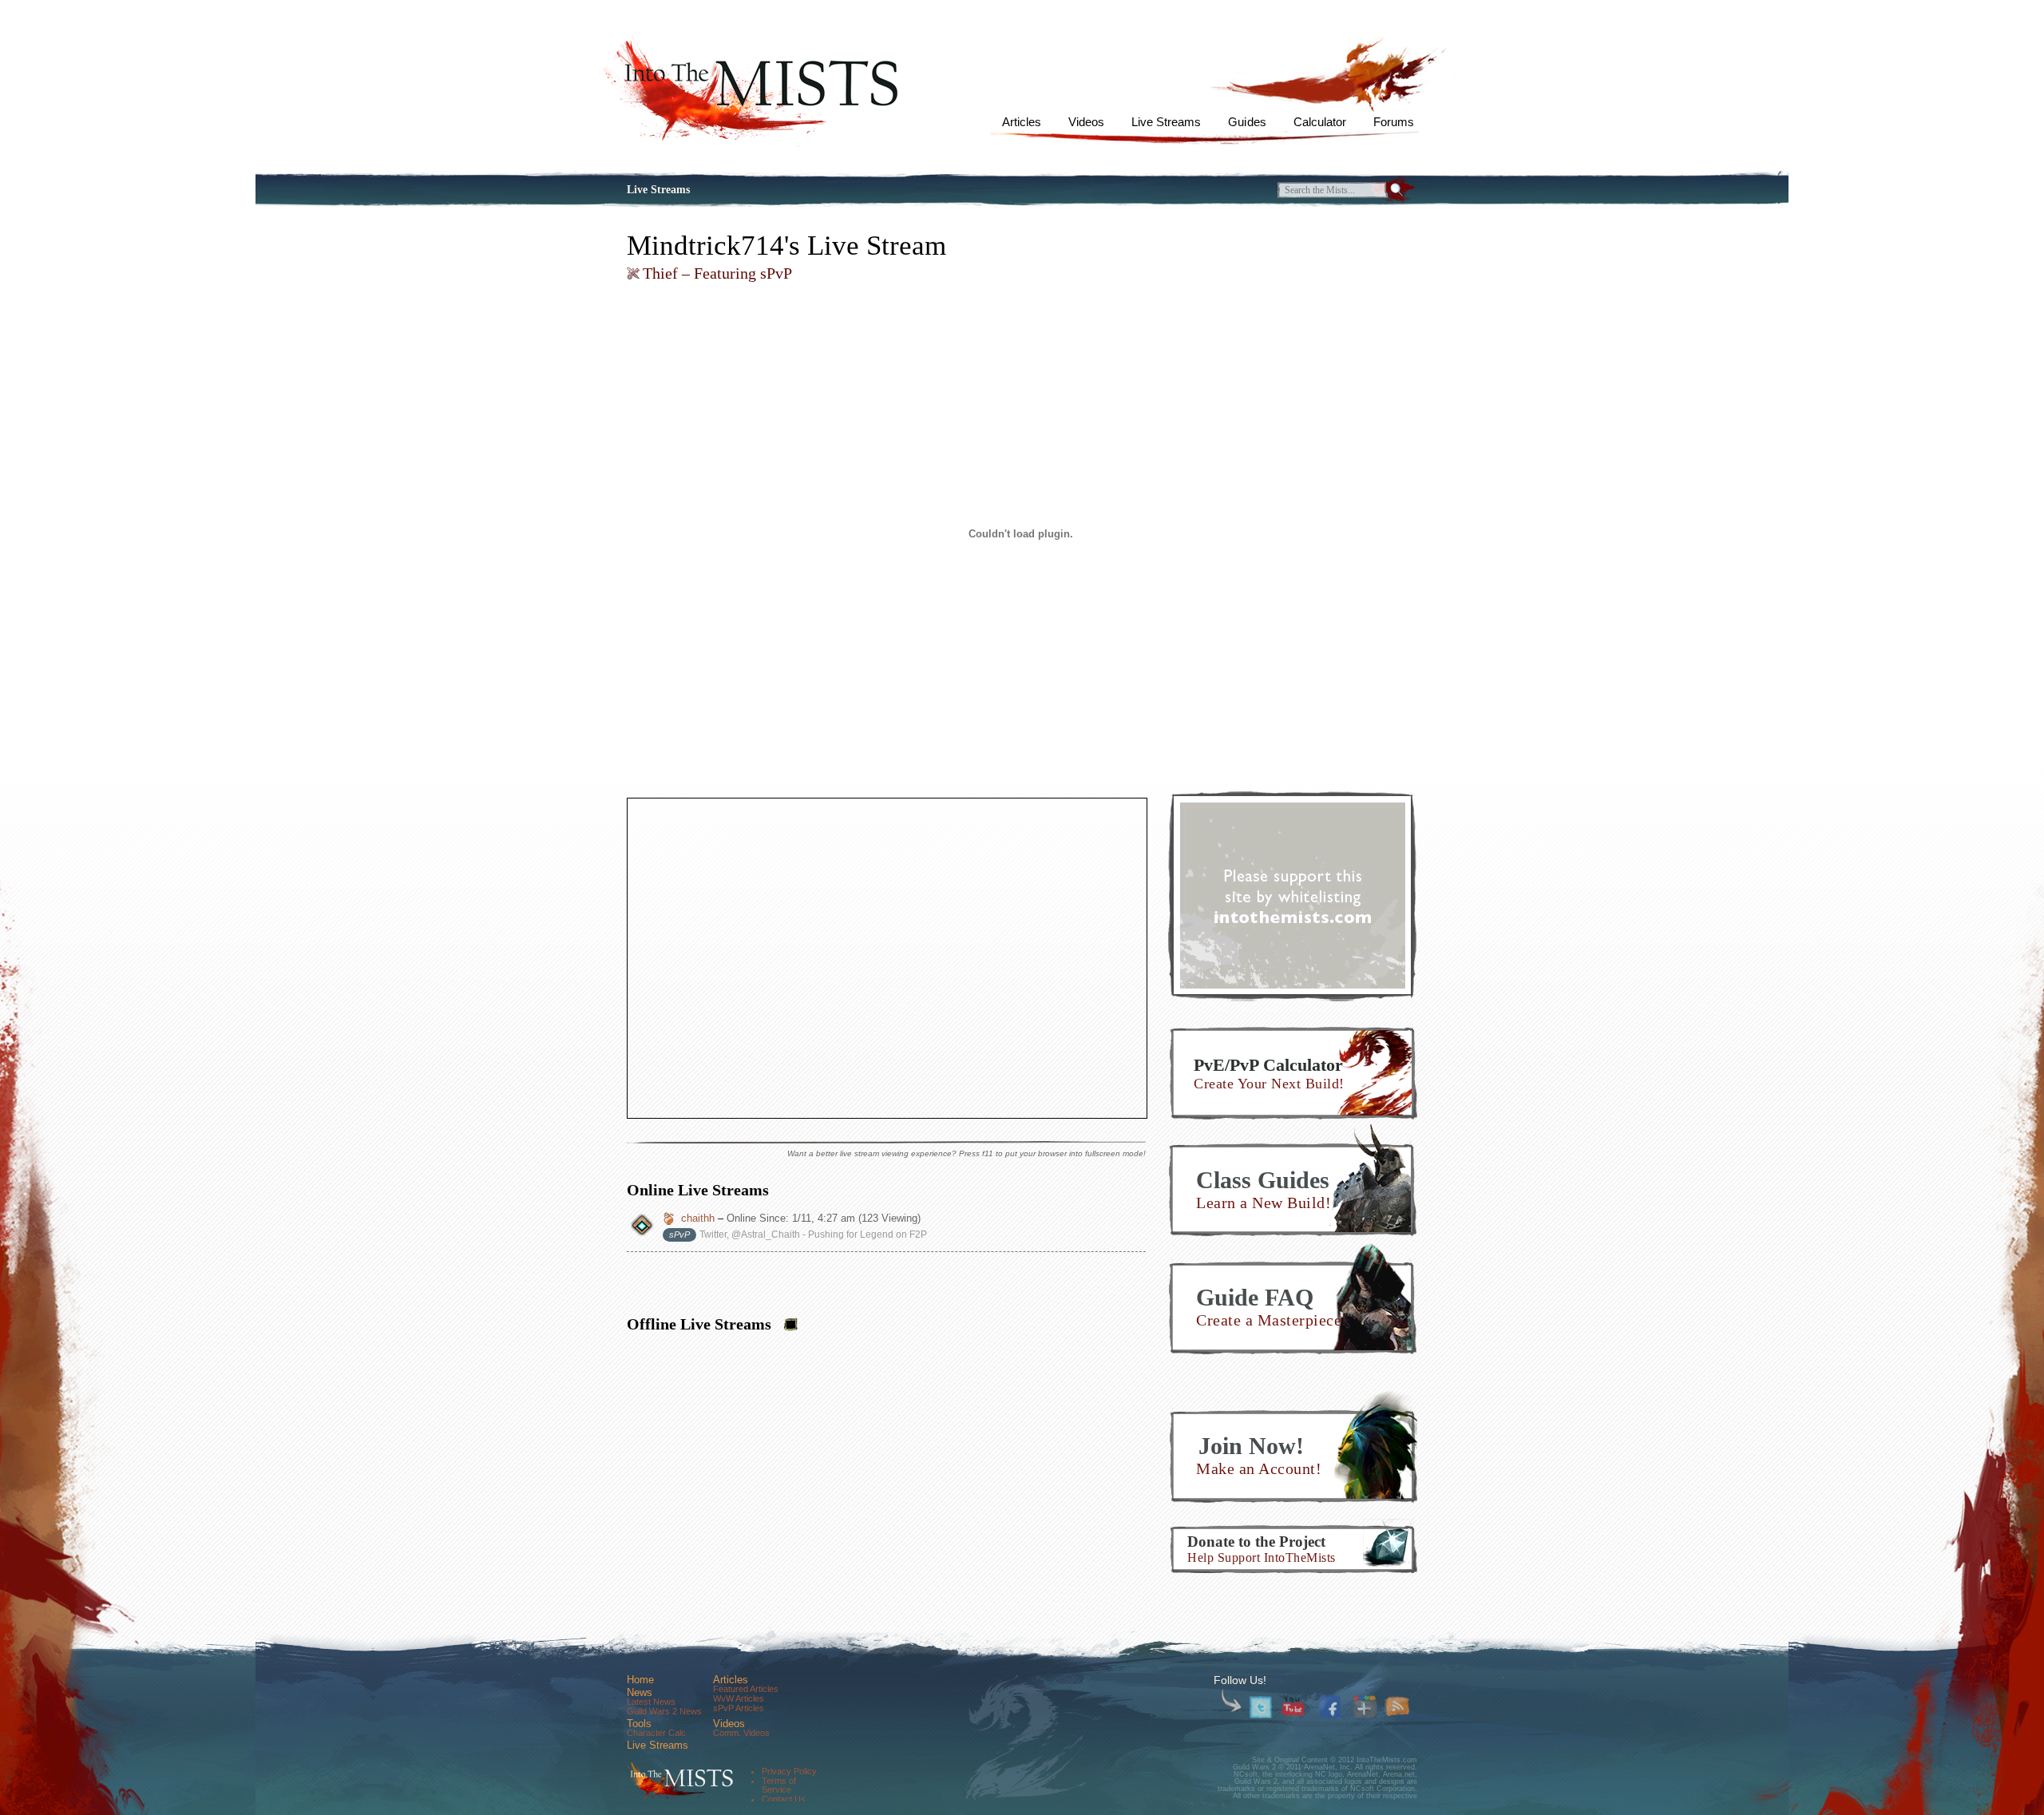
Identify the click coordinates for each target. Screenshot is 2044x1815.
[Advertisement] (1293, 895)
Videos (1086, 122)
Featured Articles (746, 1689)
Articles (1022, 122)
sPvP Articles (739, 1708)
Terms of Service (779, 1785)
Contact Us (784, 1799)
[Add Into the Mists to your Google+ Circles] (1365, 1708)
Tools (639, 1724)
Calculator (1320, 122)
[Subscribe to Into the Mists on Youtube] (1294, 1708)
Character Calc (656, 1733)
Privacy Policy (789, 1771)
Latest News (651, 1702)
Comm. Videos (741, 1733)
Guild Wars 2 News (664, 1711)
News (640, 1692)
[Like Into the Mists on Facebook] (1332, 1705)
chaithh (698, 1218)
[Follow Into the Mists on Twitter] (1261, 1708)
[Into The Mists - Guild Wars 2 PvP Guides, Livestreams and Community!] (678, 1781)
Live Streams (1166, 122)
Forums (1394, 122)
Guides (1247, 122)
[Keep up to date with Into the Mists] (1398, 1708)
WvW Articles (739, 1698)
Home (640, 1680)
